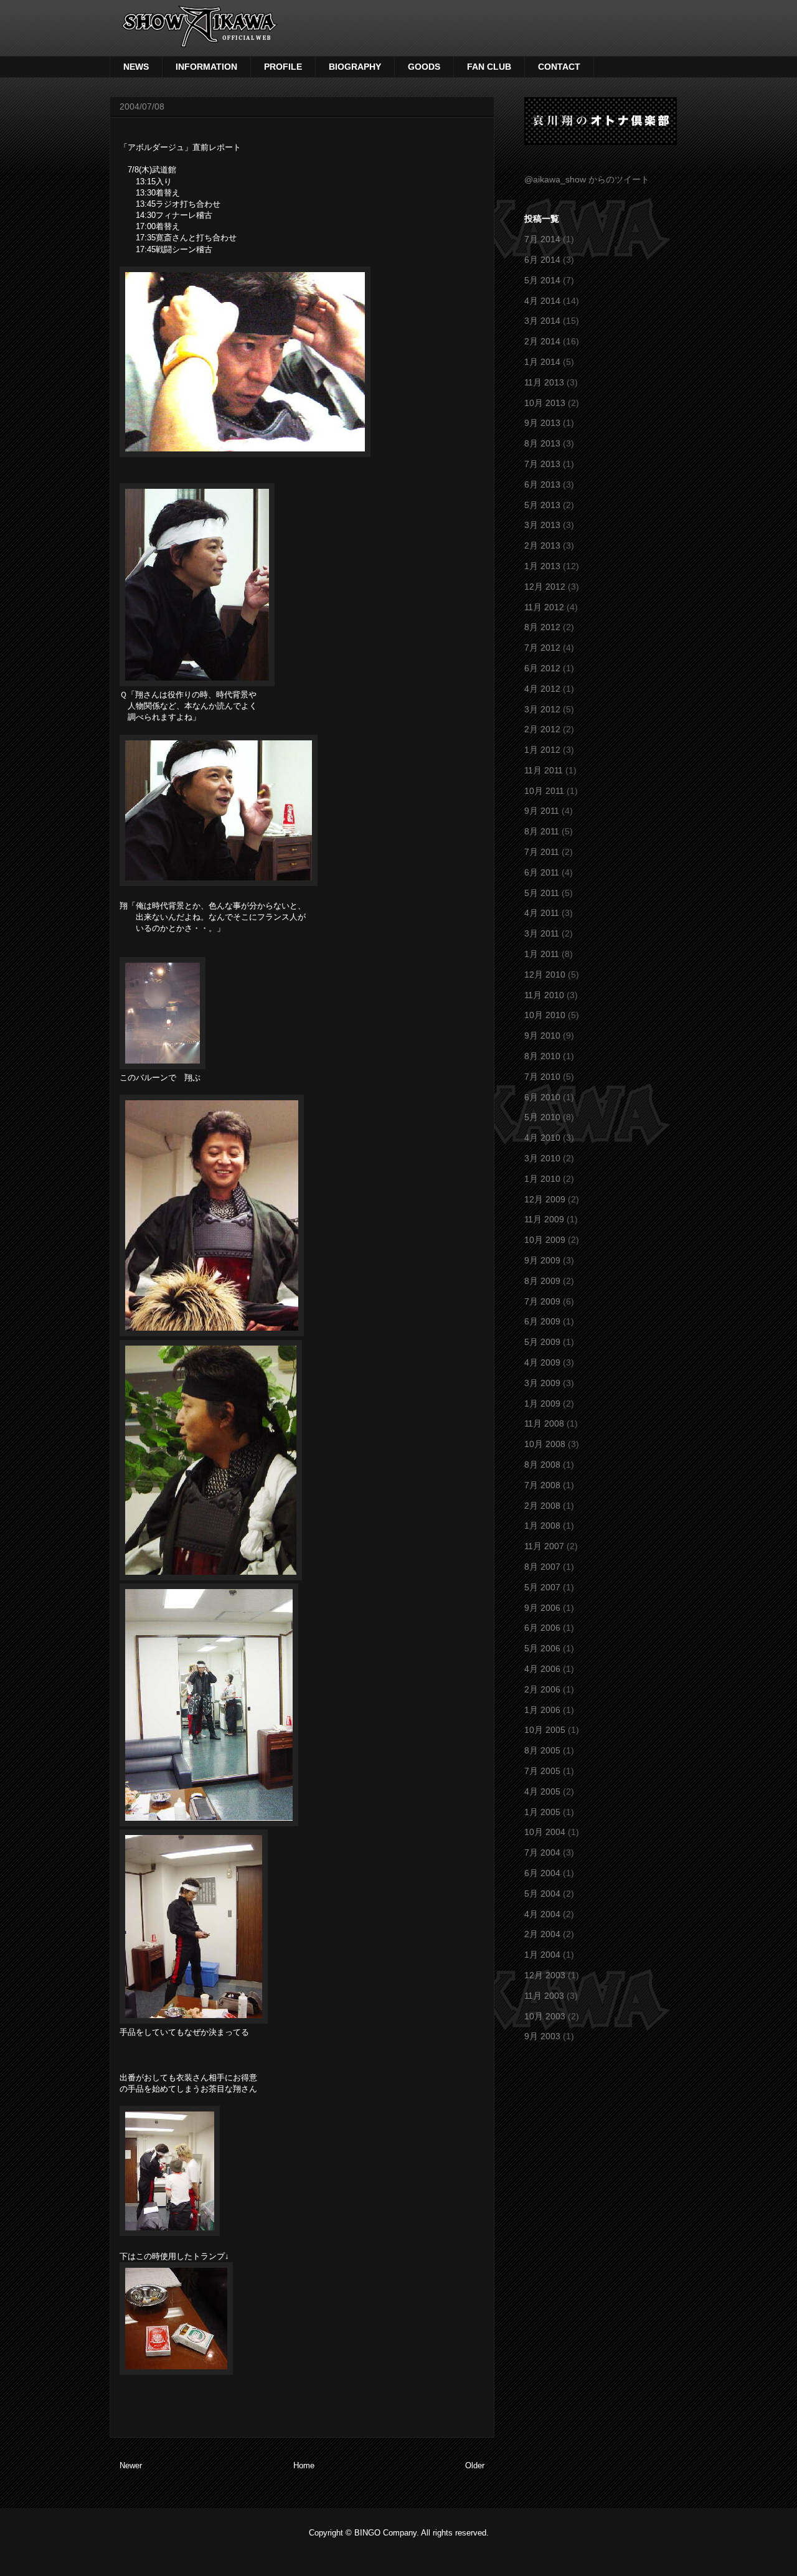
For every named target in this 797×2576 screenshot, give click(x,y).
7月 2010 (542, 1077)
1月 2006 (542, 1710)
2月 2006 (542, 1689)
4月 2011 (542, 913)
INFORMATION (206, 67)
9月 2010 (542, 1036)
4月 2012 (542, 689)
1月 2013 (542, 566)
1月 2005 (542, 1812)
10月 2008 (545, 1444)
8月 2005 (542, 1750)
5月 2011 (542, 893)
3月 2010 (542, 1158)
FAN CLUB (489, 67)
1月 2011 (542, 954)
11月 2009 (544, 1219)
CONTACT (559, 67)
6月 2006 (542, 1628)
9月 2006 (542, 1608)
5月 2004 (542, 1894)
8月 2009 (542, 1281)
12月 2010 (545, 974)
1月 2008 (542, 1526)
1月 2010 (542, 1179)
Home (304, 2465)
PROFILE (283, 67)
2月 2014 (542, 341)
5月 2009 (542, 1342)
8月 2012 (542, 627)
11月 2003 (544, 1996)
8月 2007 (542, 1567)
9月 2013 (542, 423)
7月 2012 (542, 648)
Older (475, 2465)
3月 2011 (542, 933)
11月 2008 (544, 1423)
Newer (131, 2465)
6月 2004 (542, 1873)
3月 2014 (542, 321)
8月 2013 (542, 443)
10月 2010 (545, 1015)
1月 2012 (542, 750)
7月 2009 (542, 1301)
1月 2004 (542, 1955)
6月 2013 (542, 484)
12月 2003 (545, 1975)
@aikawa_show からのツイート (587, 179)
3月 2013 (542, 525)
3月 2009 (542, 1383)
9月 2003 (542, 2036)
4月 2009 (542, 1362)
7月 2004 (542, 1852)
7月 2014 (542, 239)
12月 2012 (545, 587)
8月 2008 (542, 1465)
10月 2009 (545, 1240)
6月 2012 (542, 668)
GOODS (424, 67)
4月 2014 (542, 301)
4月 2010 (542, 1138)
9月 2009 (542, 1260)
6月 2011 (542, 872)
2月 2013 (542, 545)
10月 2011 (544, 791)
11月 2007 (544, 1546)
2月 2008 (542, 1506)
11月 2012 (544, 607)
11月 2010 (544, 995)
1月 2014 (542, 362)
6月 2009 (542, 1321)
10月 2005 (545, 1730)
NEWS (136, 67)
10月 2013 (545, 403)
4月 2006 (542, 1669)
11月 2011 (544, 770)
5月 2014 (542, 280)
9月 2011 (542, 811)
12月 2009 (545, 1199)
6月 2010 (542, 1097)
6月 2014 (542, 260)
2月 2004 (542, 1934)
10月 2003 (545, 2016)
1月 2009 (542, 1404)
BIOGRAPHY (355, 67)
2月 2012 (542, 729)
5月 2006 (542, 1648)
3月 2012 (542, 709)
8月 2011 (542, 831)
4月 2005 (542, 1791)
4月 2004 (542, 1914)
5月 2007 (542, 1587)
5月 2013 (542, 505)
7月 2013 (542, 464)
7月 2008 (542, 1485)
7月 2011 (542, 852)
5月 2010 (542, 1117)
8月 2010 (542, 1056)
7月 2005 (542, 1771)
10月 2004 (545, 1832)
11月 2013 (544, 382)
